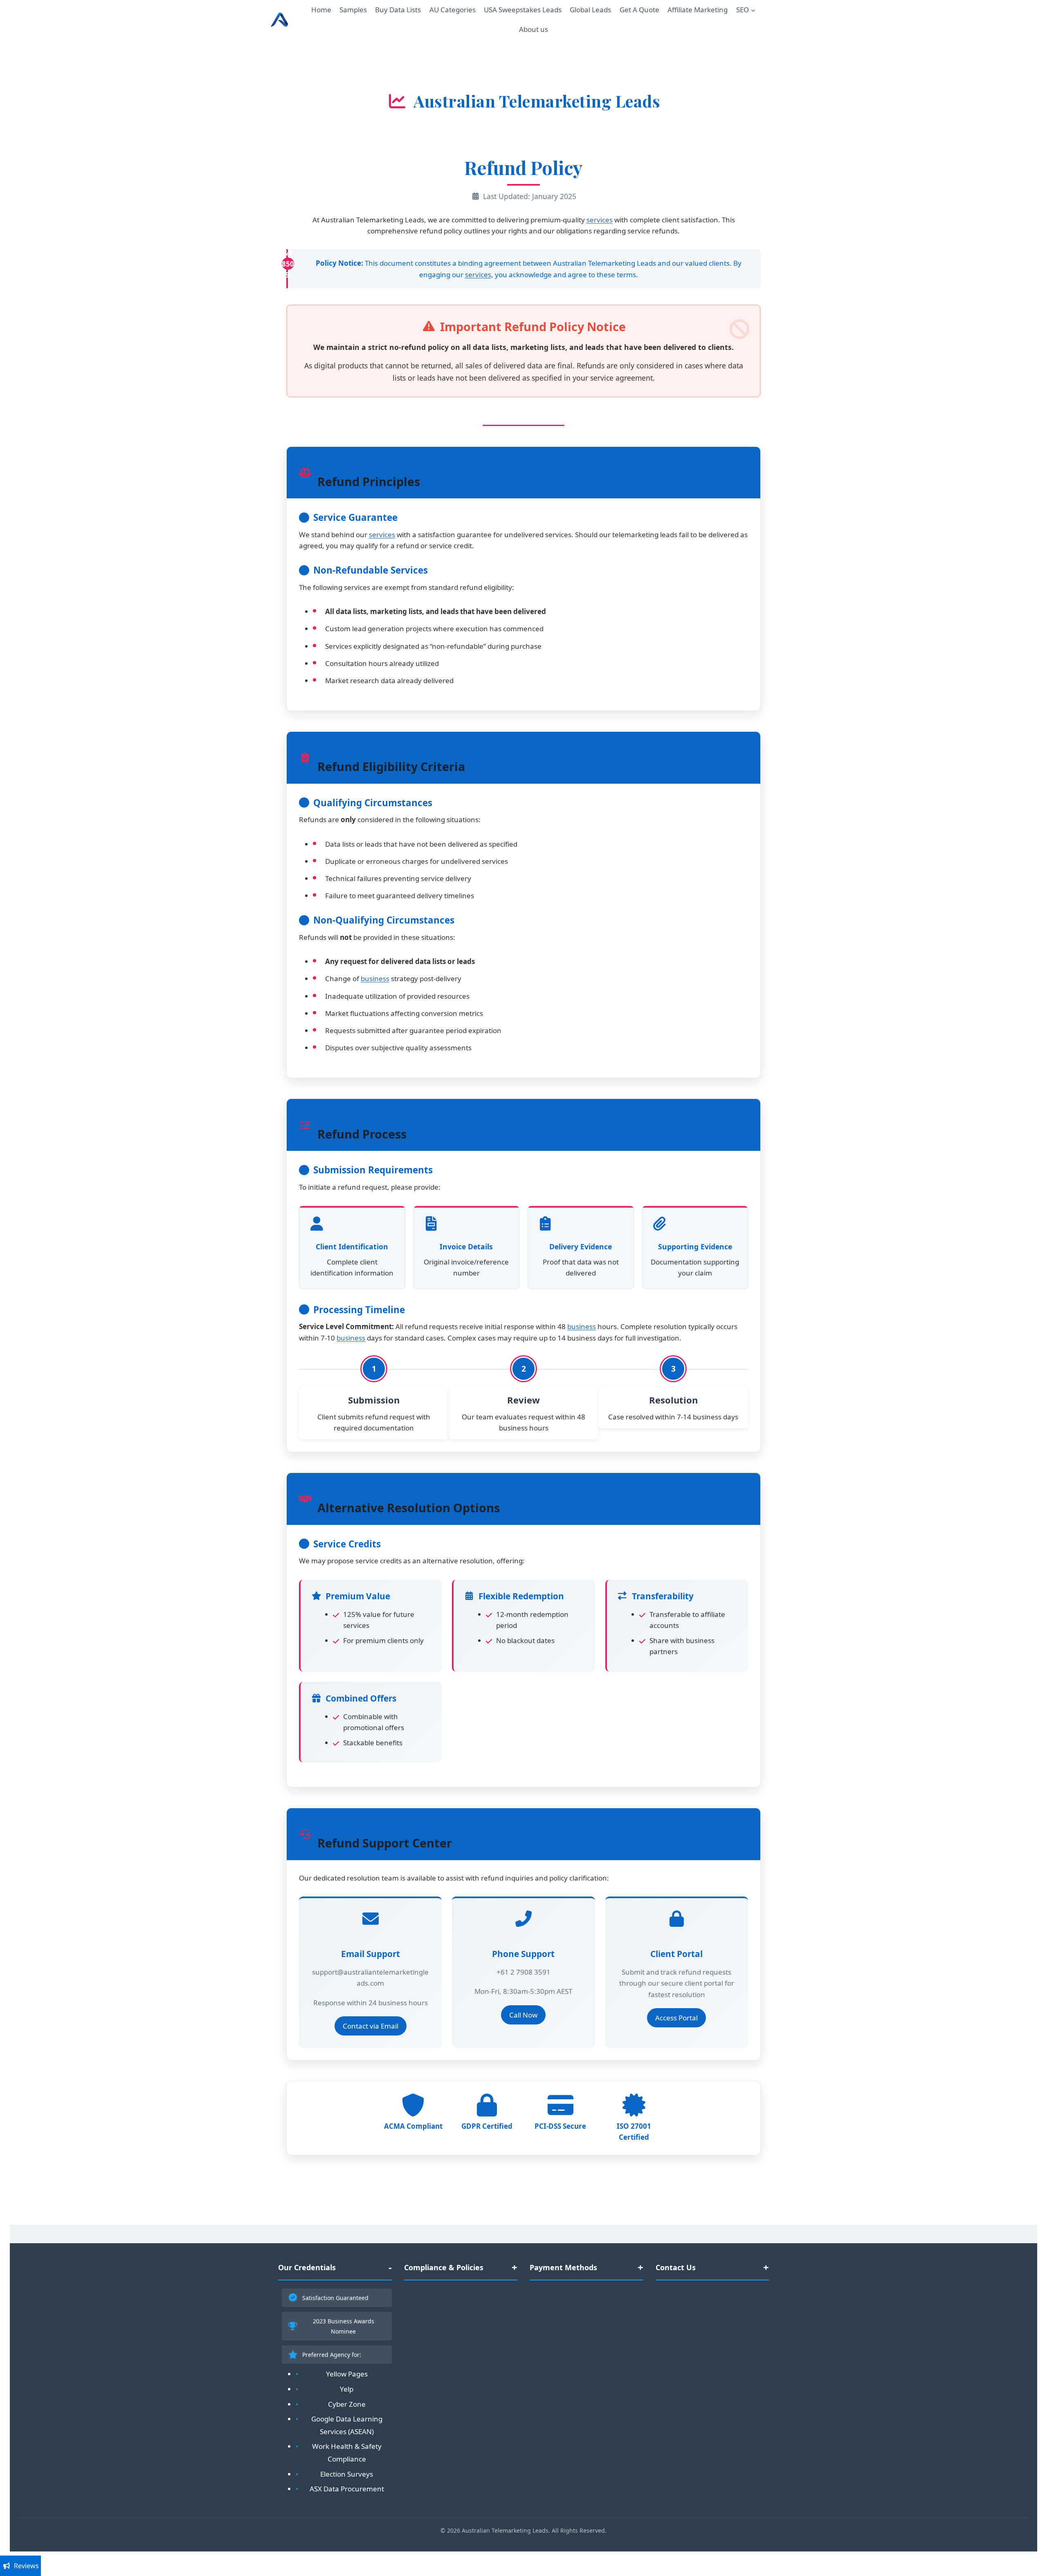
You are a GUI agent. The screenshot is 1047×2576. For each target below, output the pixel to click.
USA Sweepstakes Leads (523, 10)
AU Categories (453, 10)
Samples (353, 10)
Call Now (523, 2015)
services (600, 220)
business (375, 979)
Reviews (26, 2566)
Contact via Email (371, 2026)
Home (321, 10)
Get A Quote (639, 10)
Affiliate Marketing (698, 10)
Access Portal (676, 2018)
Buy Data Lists (398, 10)
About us (534, 29)
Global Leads (590, 10)
